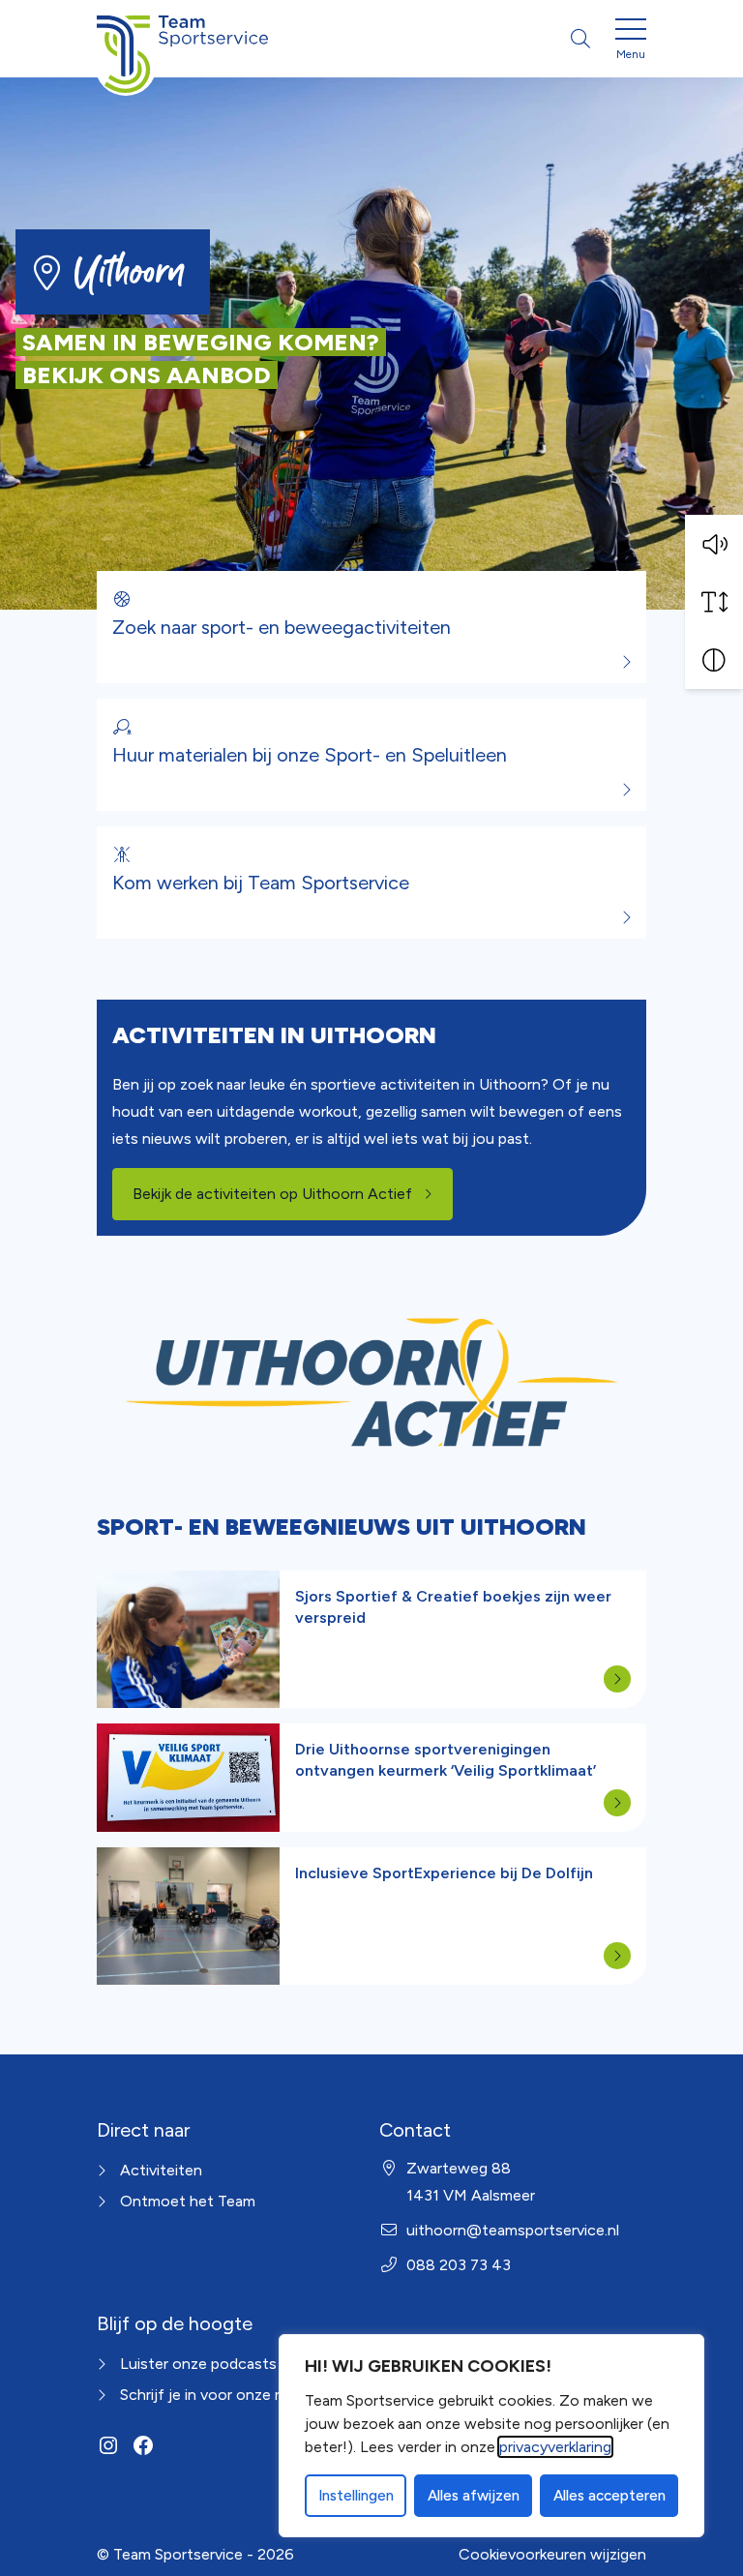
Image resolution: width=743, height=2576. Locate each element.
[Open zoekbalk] (580, 39)
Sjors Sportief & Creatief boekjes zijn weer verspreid (453, 1607)
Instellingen (356, 2496)
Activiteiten (161, 2170)
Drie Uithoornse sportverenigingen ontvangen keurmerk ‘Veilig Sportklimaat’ (446, 1760)
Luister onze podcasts (198, 2364)
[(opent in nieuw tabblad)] (371, 1383)
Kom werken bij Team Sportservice (261, 883)
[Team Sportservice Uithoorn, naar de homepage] (182, 39)
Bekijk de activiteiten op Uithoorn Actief (293, 1193)
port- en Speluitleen (422, 755)
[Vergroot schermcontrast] (714, 660)
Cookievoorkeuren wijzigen (552, 2554)
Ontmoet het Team (188, 2201)
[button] (714, 544)
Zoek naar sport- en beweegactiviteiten (282, 627)
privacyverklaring (555, 2447)
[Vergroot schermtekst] (714, 602)
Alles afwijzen (474, 2496)
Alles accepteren (609, 2496)
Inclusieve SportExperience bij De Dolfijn (444, 1873)
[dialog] (491, 2436)
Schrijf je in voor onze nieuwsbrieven (247, 2395)
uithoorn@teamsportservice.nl (513, 2230)
